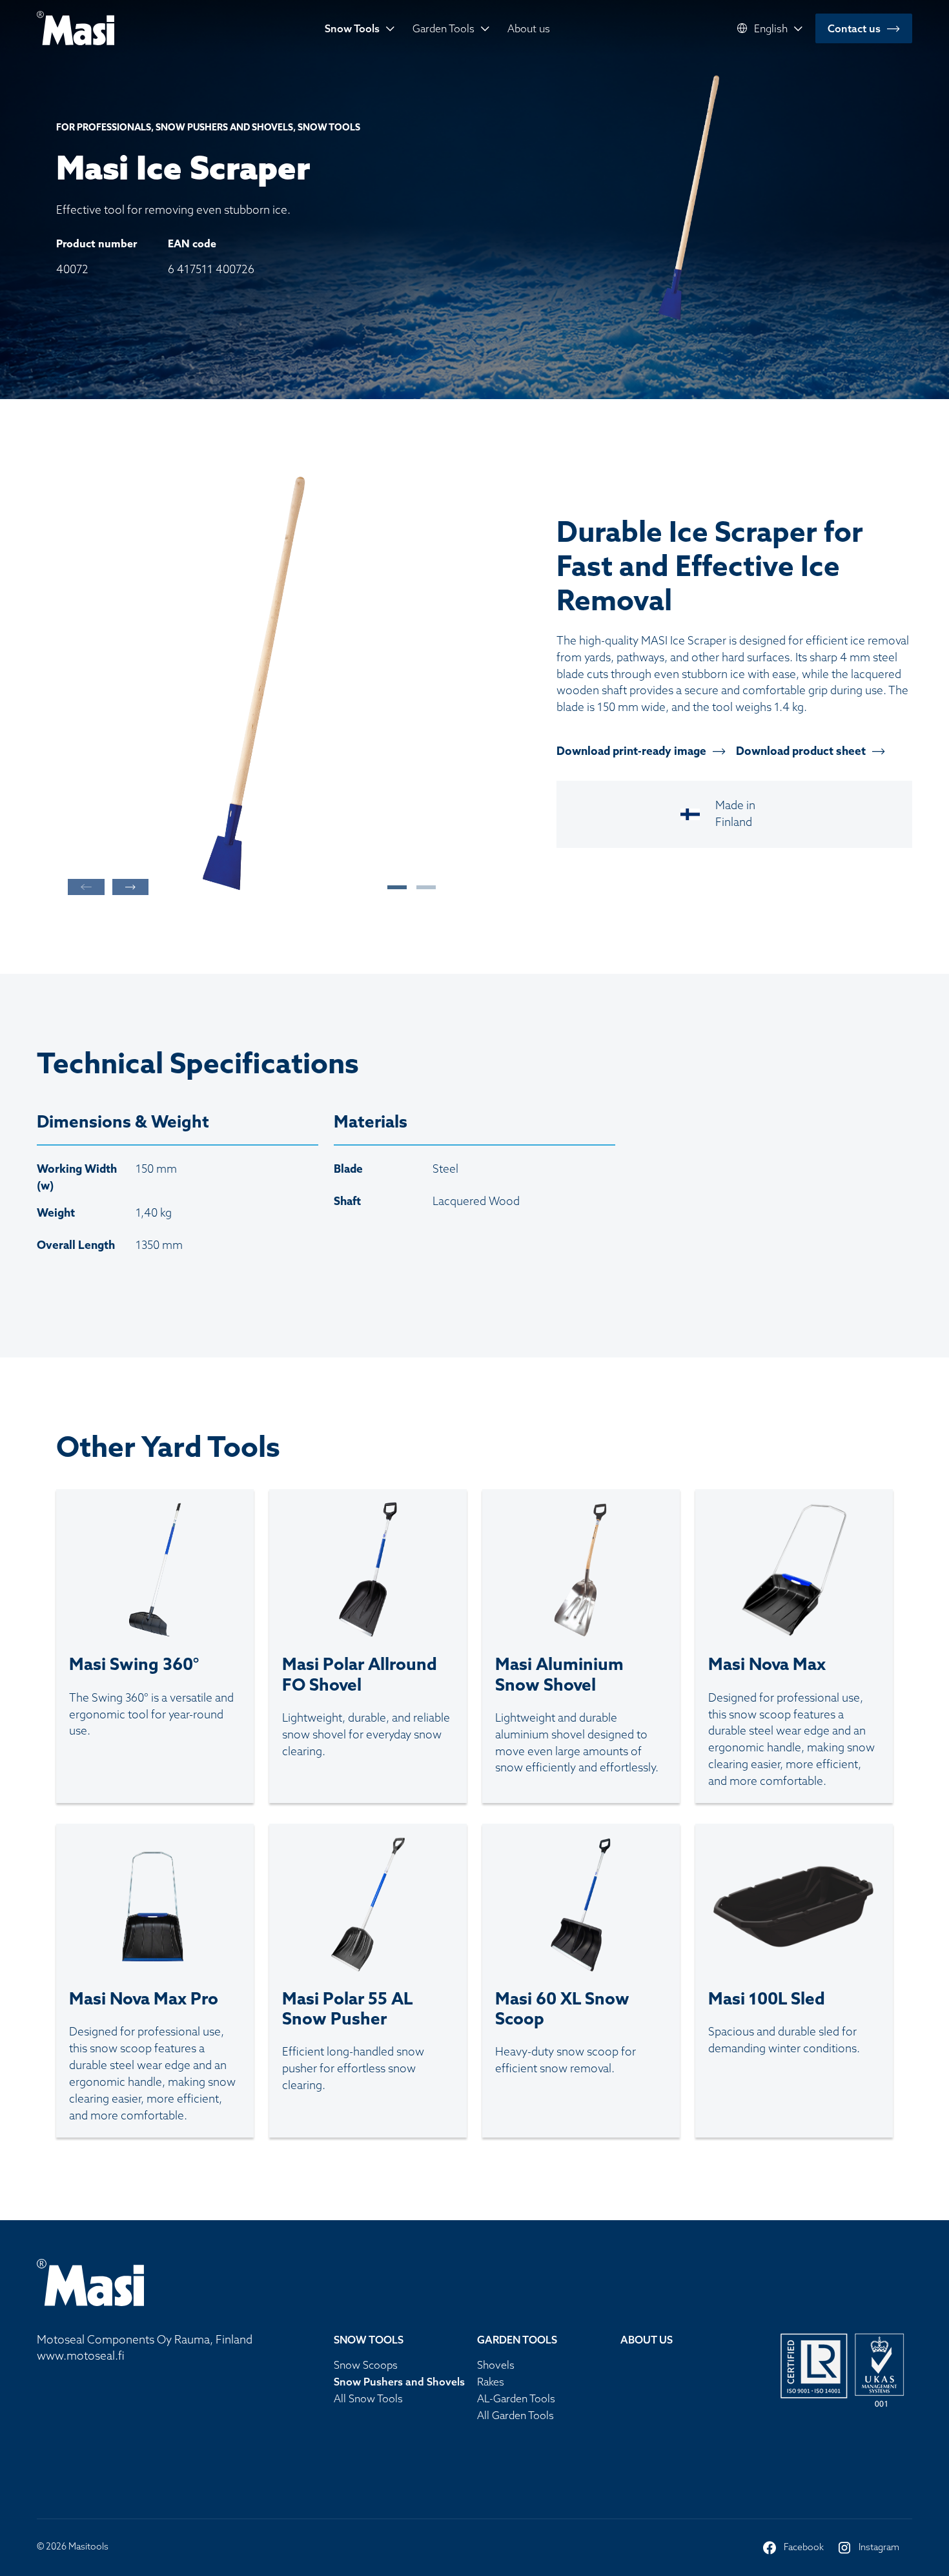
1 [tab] (391, 887)
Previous (86, 887)
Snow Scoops (366, 2365)
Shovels (496, 2365)
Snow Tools (352, 28)
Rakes (491, 2382)
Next (130, 887)
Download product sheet (801, 751)
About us (529, 28)
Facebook (793, 2548)
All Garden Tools (515, 2415)
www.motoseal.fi (81, 2356)
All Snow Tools (368, 2398)
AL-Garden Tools (516, 2398)
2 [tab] (420, 887)
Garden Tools (444, 28)
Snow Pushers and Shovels (399, 2382)
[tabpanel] (252, 686)
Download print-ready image (631, 751)
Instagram (868, 2548)
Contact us (854, 28)
